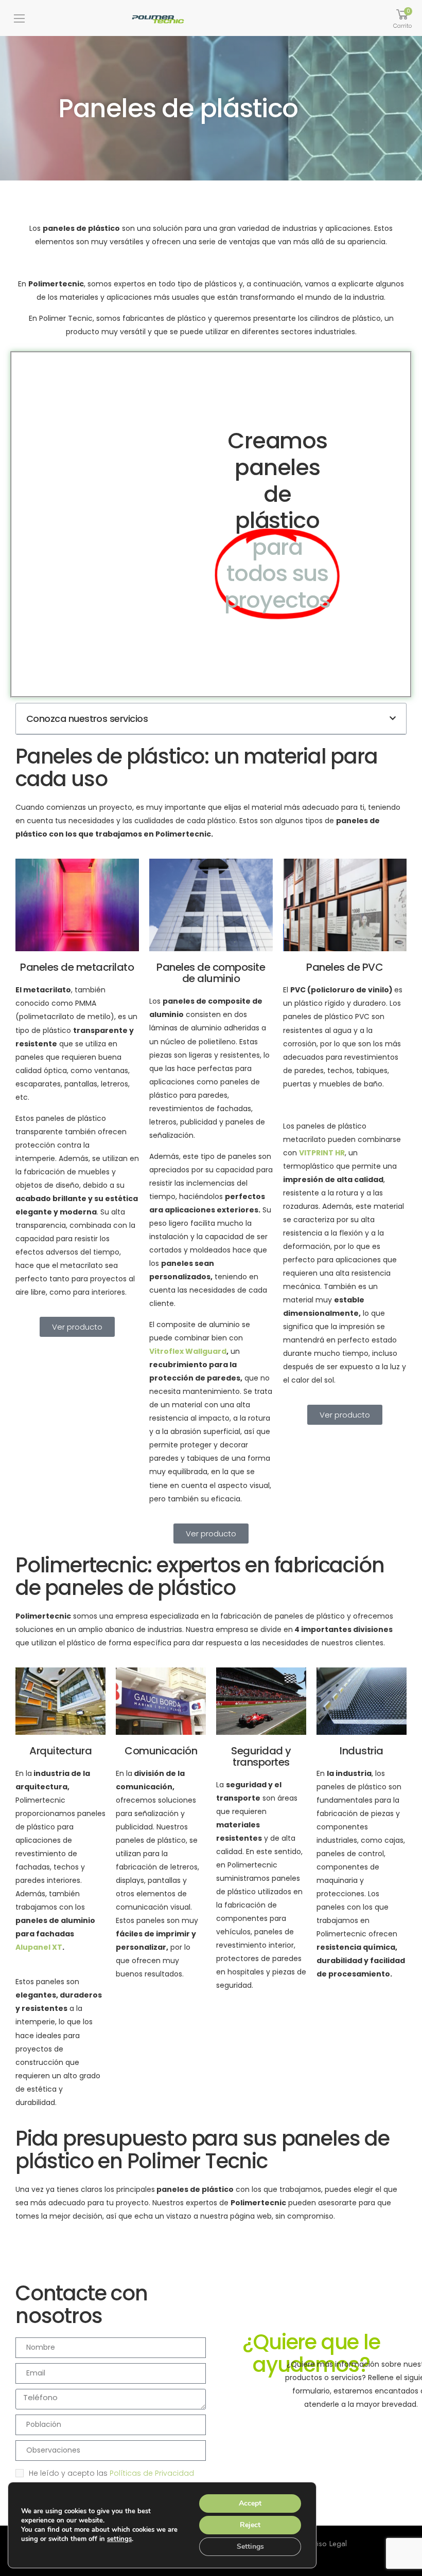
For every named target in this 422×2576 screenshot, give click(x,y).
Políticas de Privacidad (152, 2473)
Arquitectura (60, 1751)
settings (119, 2539)
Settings (250, 2546)
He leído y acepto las (111, 2473)
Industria (362, 1751)
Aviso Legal (328, 2544)
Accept (250, 2503)
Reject (250, 2525)
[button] (393, 718)
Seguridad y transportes (261, 1756)
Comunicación (161, 1751)
